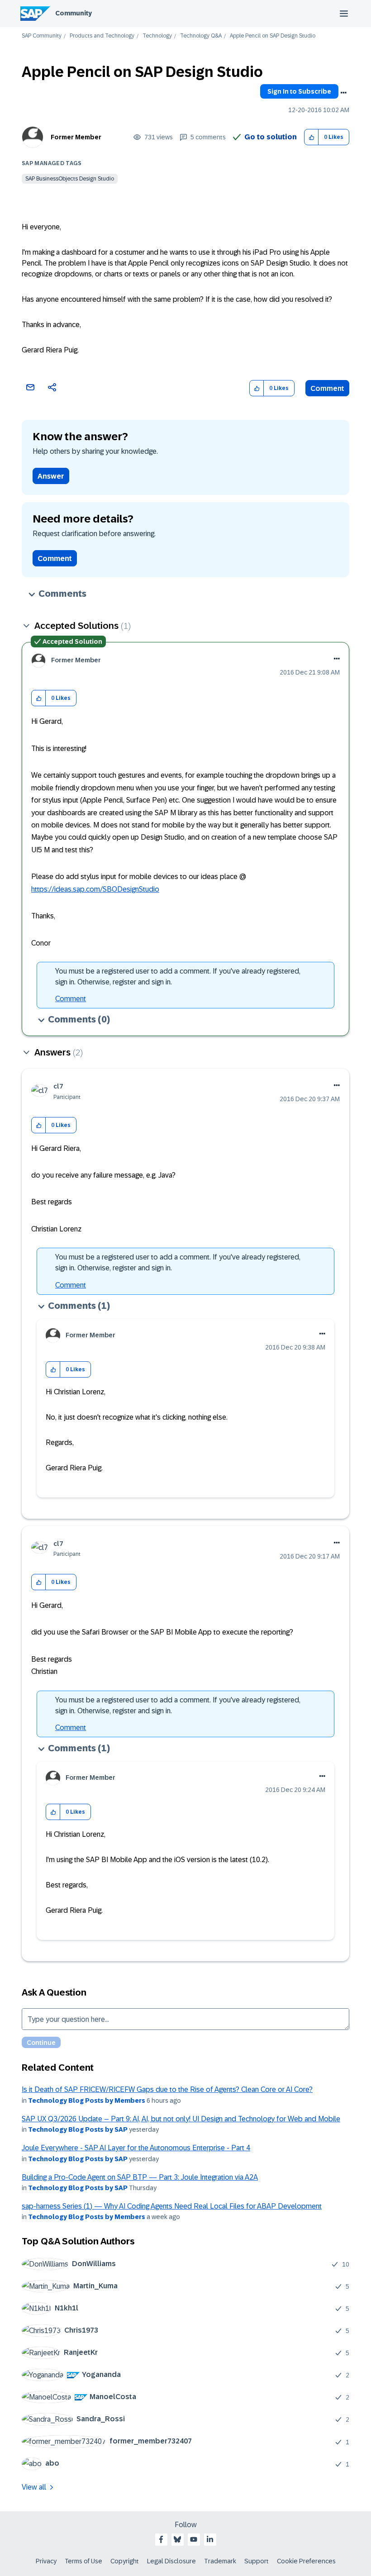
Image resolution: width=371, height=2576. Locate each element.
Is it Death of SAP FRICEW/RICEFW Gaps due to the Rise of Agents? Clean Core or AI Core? (167, 2089)
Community (74, 13)
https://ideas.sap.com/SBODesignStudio (95, 889)
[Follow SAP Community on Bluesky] (177, 2539)
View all (34, 2487)
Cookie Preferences (306, 2561)
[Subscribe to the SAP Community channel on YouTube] (194, 2539)
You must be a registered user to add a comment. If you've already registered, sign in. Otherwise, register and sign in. (178, 977)
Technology (157, 36)
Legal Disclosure (171, 2561)
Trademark (220, 2561)
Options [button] (343, 93)
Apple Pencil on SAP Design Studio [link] (273, 36)
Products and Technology (102, 36)
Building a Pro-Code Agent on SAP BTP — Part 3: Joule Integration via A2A (140, 2177)
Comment (327, 388)
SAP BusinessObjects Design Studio (70, 179)
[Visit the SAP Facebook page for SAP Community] (161, 2539)
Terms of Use (83, 2561)
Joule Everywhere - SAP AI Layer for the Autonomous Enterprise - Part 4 (136, 2148)
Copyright (125, 2561)
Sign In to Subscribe (299, 91)
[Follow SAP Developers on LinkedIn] (210, 2539)
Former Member (76, 137)
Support (257, 2561)
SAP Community (42, 36)
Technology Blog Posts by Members (87, 2101)
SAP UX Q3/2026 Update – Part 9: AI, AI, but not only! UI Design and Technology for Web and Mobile (181, 2119)
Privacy (46, 2561)
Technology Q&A (201, 36)
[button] (312, 137)
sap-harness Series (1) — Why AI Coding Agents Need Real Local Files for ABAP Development (172, 2206)
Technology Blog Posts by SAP (78, 2129)
